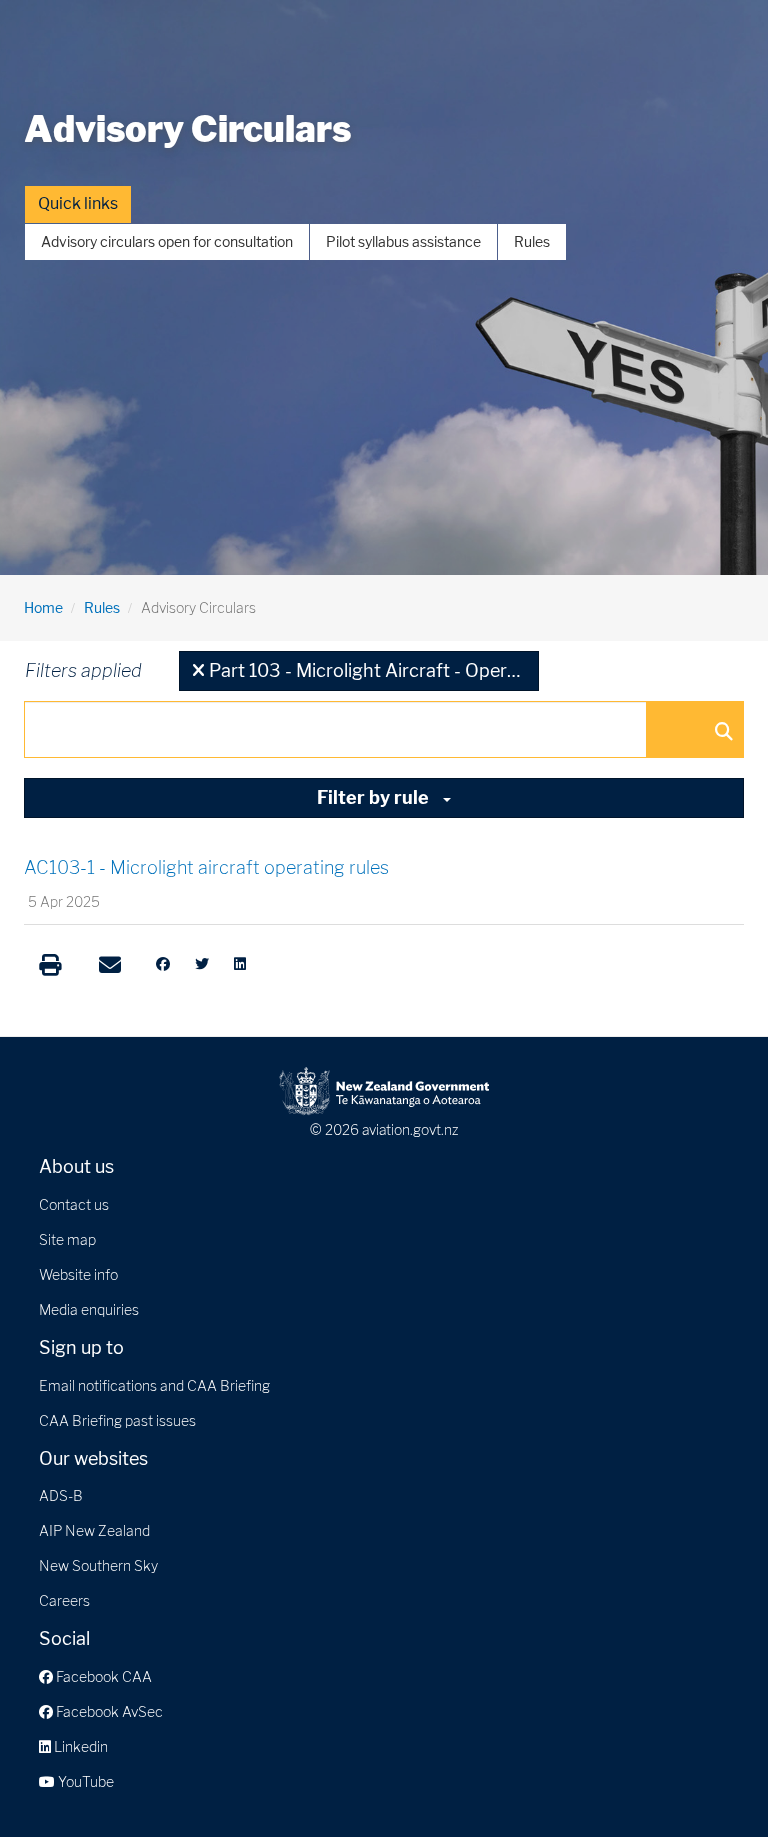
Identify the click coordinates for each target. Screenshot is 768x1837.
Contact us (74, 1204)
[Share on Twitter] (202, 964)
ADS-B (61, 1495)
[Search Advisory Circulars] (723, 730)
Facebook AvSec (108, 1711)
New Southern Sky (98, 1565)
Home (43, 607)
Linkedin (79, 1746)
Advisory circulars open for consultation (167, 241)
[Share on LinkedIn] (240, 964)
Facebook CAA (102, 1676)
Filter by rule (375, 797)
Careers (64, 1600)
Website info (78, 1274)
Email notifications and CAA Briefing (154, 1385)
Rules (532, 241)
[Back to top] (712, 1781)
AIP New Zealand (94, 1530)
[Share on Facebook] (163, 964)
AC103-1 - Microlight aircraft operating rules (206, 867)
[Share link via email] (110, 965)
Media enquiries (89, 1309)
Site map (67, 1239)
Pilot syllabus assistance (403, 241)
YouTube (84, 1781)
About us (76, 1166)
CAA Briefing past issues (117, 1420)
